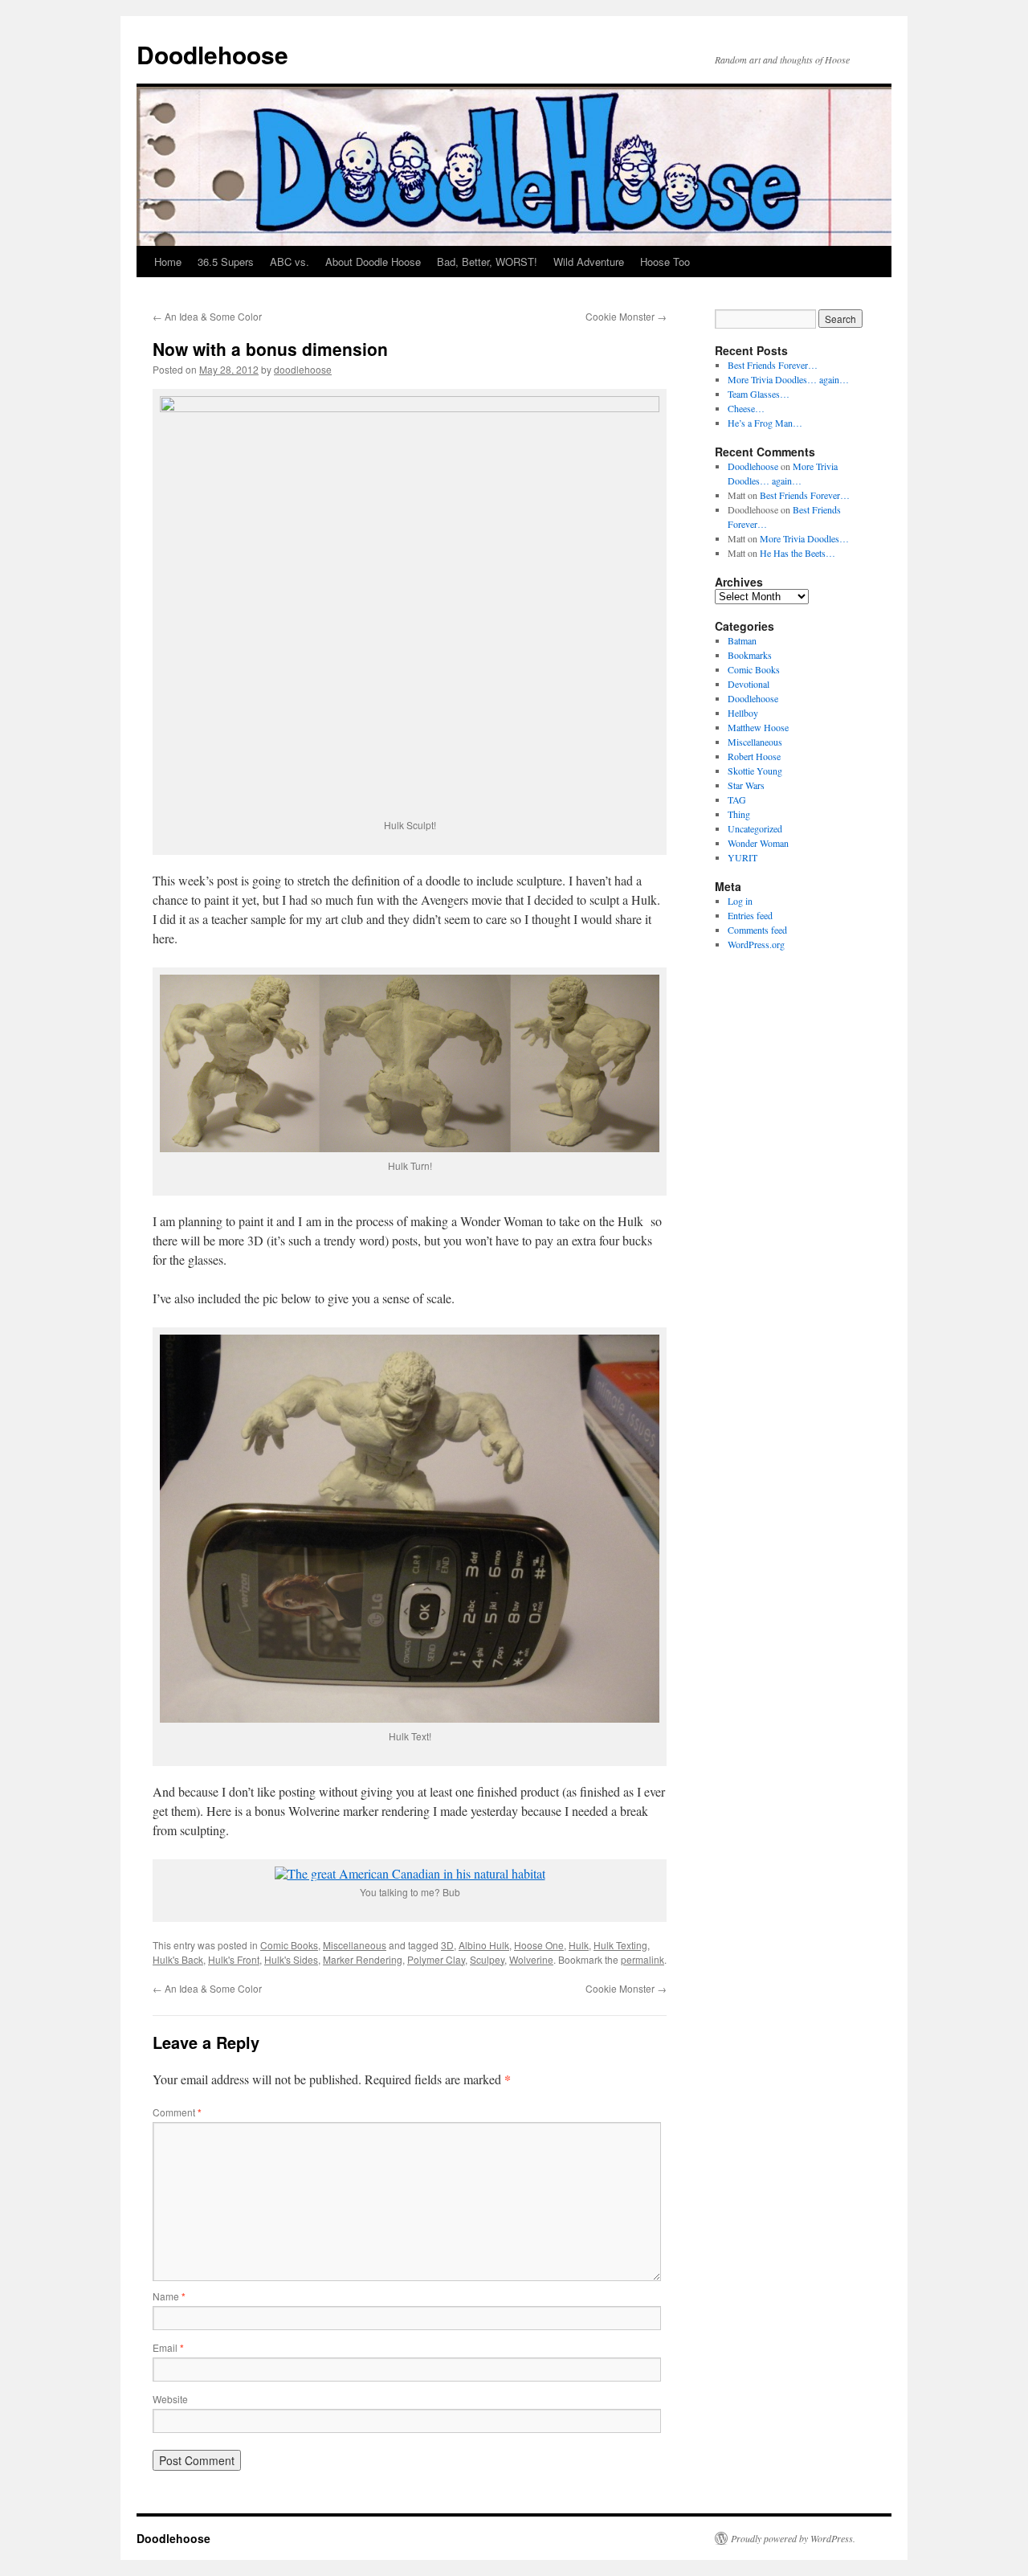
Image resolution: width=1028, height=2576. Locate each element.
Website (170, 2399)
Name (169, 2296)
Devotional (749, 684)
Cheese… (746, 408)
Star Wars (746, 785)
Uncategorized (755, 828)
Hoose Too (665, 262)
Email (168, 2347)
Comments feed (757, 930)
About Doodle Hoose (373, 262)
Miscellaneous (355, 1945)
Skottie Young (755, 771)
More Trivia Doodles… (804, 538)
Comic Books (289, 1945)
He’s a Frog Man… (765, 423)
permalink (642, 1959)
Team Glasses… (759, 394)
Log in (740, 901)
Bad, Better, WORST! (487, 262)
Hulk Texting (620, 1945)
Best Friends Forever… (773, 365)
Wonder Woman (758, 843)
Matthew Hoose (758, 727)
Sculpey (487, 1959)
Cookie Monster (626, 316)
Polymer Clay (436, 1959)
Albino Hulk (484, 1945)
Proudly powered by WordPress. (793, 2538)
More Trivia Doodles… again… (788, 379)
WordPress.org (756, 944)
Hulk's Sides (291, 1959)
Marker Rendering (363, 1959)
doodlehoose (303, 369)
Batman (742, 640)
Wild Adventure (589, 262)
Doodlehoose (212, 54)
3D (447, 1945)
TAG (737, 799)
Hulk (579, 1945)
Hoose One (539, 1945)
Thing (739, 814)
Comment (177, 2112)
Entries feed (750, 915)
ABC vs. (290, 262)
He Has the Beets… (798, 553)
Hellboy (743, 713)
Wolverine (531, 1959)
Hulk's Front (234, 1959)
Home (168, 262)
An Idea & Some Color (207, 316)
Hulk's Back (178, 1959)
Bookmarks (750, 655)
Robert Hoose (754, 756)
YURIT (742, 857)
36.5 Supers (226, 262)
